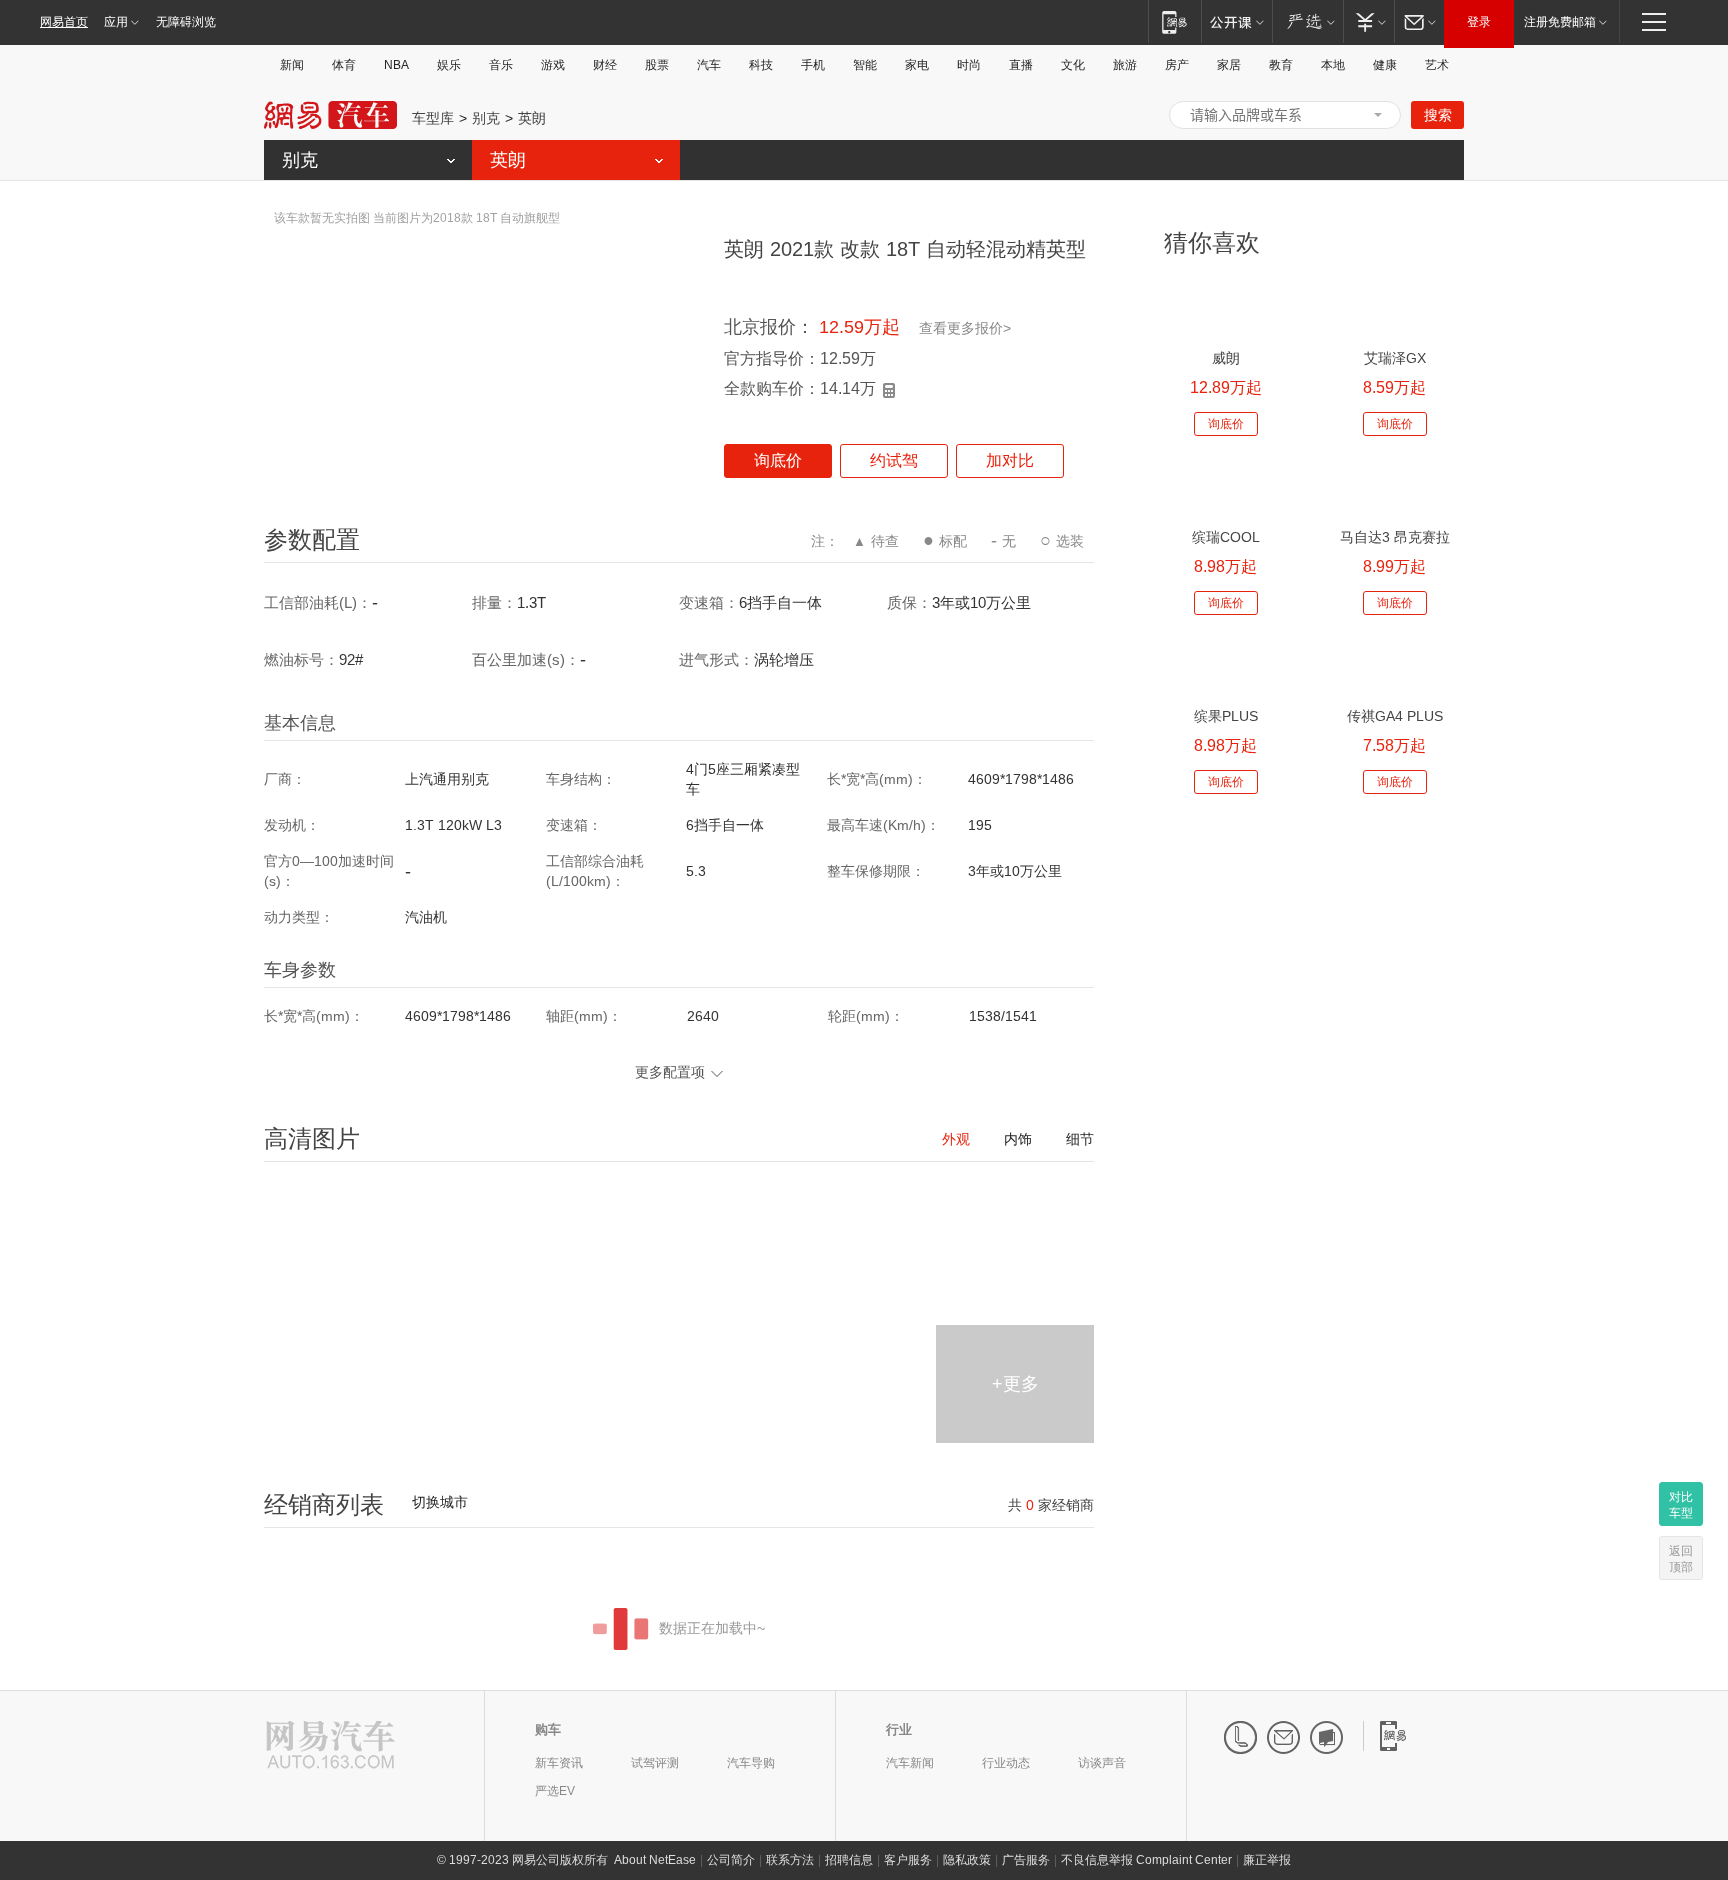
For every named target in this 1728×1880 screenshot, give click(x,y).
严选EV (555, 1791)
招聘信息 (849, 1860)
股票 (657, 65)
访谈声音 (1102, 1763)
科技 (761, 65)
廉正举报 (1267, 1860)
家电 (917, 65)
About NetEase (655, 1860)
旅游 (1125, 65)
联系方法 (790, 1860)
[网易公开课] (1236, 21)
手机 (813, 65)
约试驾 (894, 460)
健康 (1385, 65)
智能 (865, 65)
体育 (344, 65)
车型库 (433, 118)
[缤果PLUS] (1225, 664)
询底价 (778, 460)
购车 (548, 1729)
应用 (116, 22)
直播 (1021, 65)
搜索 (1438, 115)
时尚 (969, 65)
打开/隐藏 (1378, 115)
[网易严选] (1307, 21)
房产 (1177, 65)
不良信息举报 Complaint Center (1146, 1860)
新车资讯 (559, 1763)
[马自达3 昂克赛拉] (1394, 485)
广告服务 (1026, 1860)
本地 (1333, 65)
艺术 (1437, 65)
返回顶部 (1681, 1559)
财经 (605, 65)
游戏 (553, 65)
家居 (1229, 65)
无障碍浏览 (186, 22)
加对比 (1010, 460)
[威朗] (1225, 306)
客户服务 (908, 1860)
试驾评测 (655, 1763)
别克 (486, 118)
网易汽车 (330, 115)
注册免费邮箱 (1560, 22)
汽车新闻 (910, 1763)
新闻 (292, 65)
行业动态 (1006, 1763)
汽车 (709, 65)
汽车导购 (751, 1763)
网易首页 (64, 22)
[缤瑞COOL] (1225, 485)
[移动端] (1174, 21)
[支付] (1368, 21)
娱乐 (449, 65)
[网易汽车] (330, 1746)
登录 (1479, 22)
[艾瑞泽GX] (1394, 306)
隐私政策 (967, 1860)
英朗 (532, 118)
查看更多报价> (965, 328)
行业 (899, 1729)
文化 (1073, 65)
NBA (396, 65)
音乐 (501, 65)
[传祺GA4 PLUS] (1394, 664)
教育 (1281, 65)
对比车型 (1681, 1505)
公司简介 (731, 1860)
